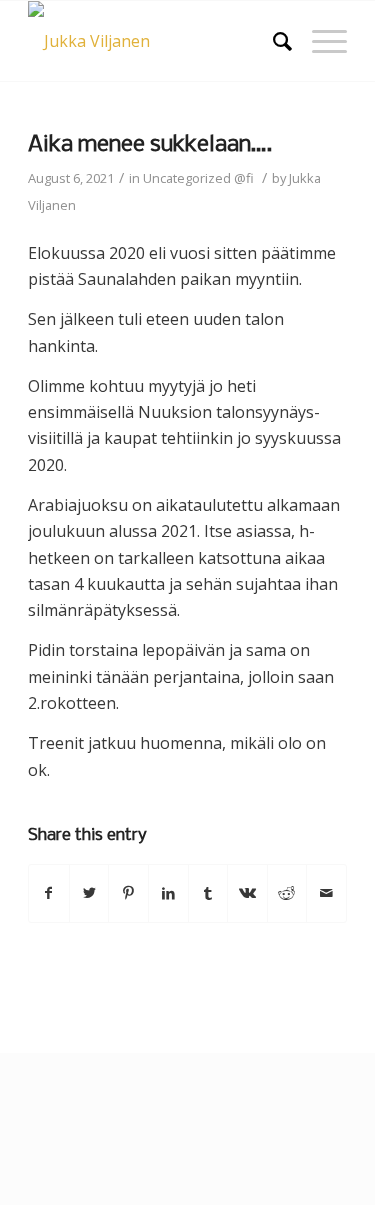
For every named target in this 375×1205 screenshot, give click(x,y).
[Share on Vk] (247, 893)
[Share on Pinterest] (128, 893)
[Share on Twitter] (89, 893)
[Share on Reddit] (287, 893)
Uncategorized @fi (198, 178)
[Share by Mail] (326, 893)
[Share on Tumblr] (208, 893)
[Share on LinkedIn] (168, 893)
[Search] (272, 41)
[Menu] (319, 41)
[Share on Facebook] (49, 893)
